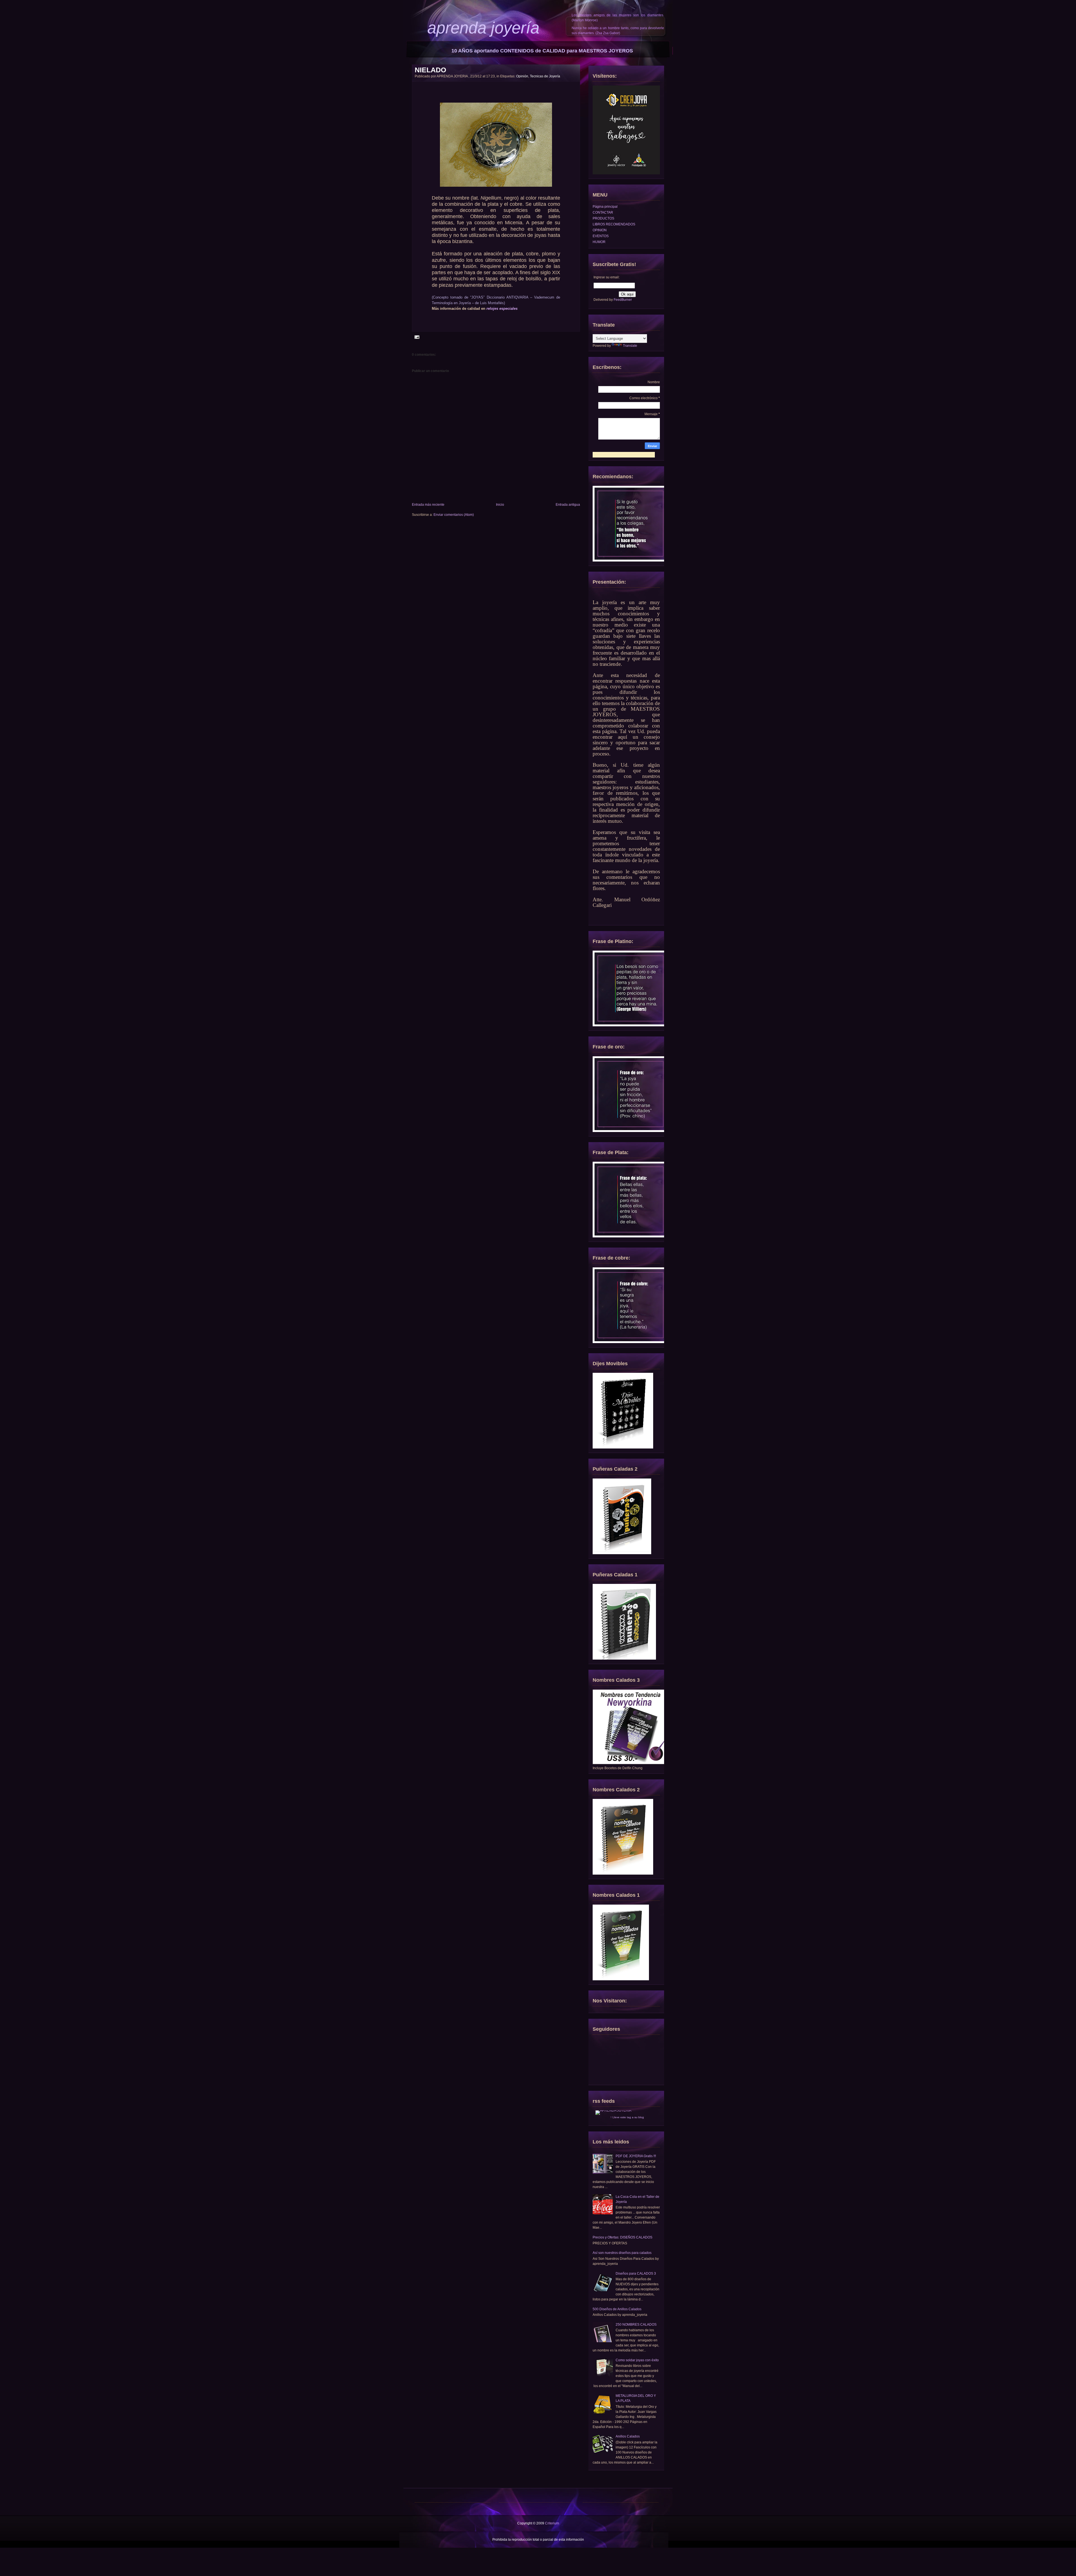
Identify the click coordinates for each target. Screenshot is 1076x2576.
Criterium (552, 2523)
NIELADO (430, 70)
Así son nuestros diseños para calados (622, 2253)
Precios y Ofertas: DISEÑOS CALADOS (622, 2237)
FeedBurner (623, 300)
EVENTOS (601, 236)
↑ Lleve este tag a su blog (627, 2117)
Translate (630, 346)
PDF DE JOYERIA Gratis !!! (636, 2156)
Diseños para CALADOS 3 (636, 2274)
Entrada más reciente (428, 505)
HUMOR (599, 242)
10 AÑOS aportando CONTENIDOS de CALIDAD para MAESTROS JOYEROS (542, 51)
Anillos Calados (628, 2436)
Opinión (522, 76)
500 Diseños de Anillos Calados (617, 2309)
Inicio (500, 505)
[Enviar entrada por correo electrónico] (416, 337)
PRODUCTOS (603, 218)
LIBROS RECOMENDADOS (614, 224)
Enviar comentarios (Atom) (454, 515)
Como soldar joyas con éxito (637, 2360)
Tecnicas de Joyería (545, 76)
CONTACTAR (603, 212)
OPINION (600, 230)
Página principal (605, 207)
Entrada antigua (568, 505)
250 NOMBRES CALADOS (636, 2325)
